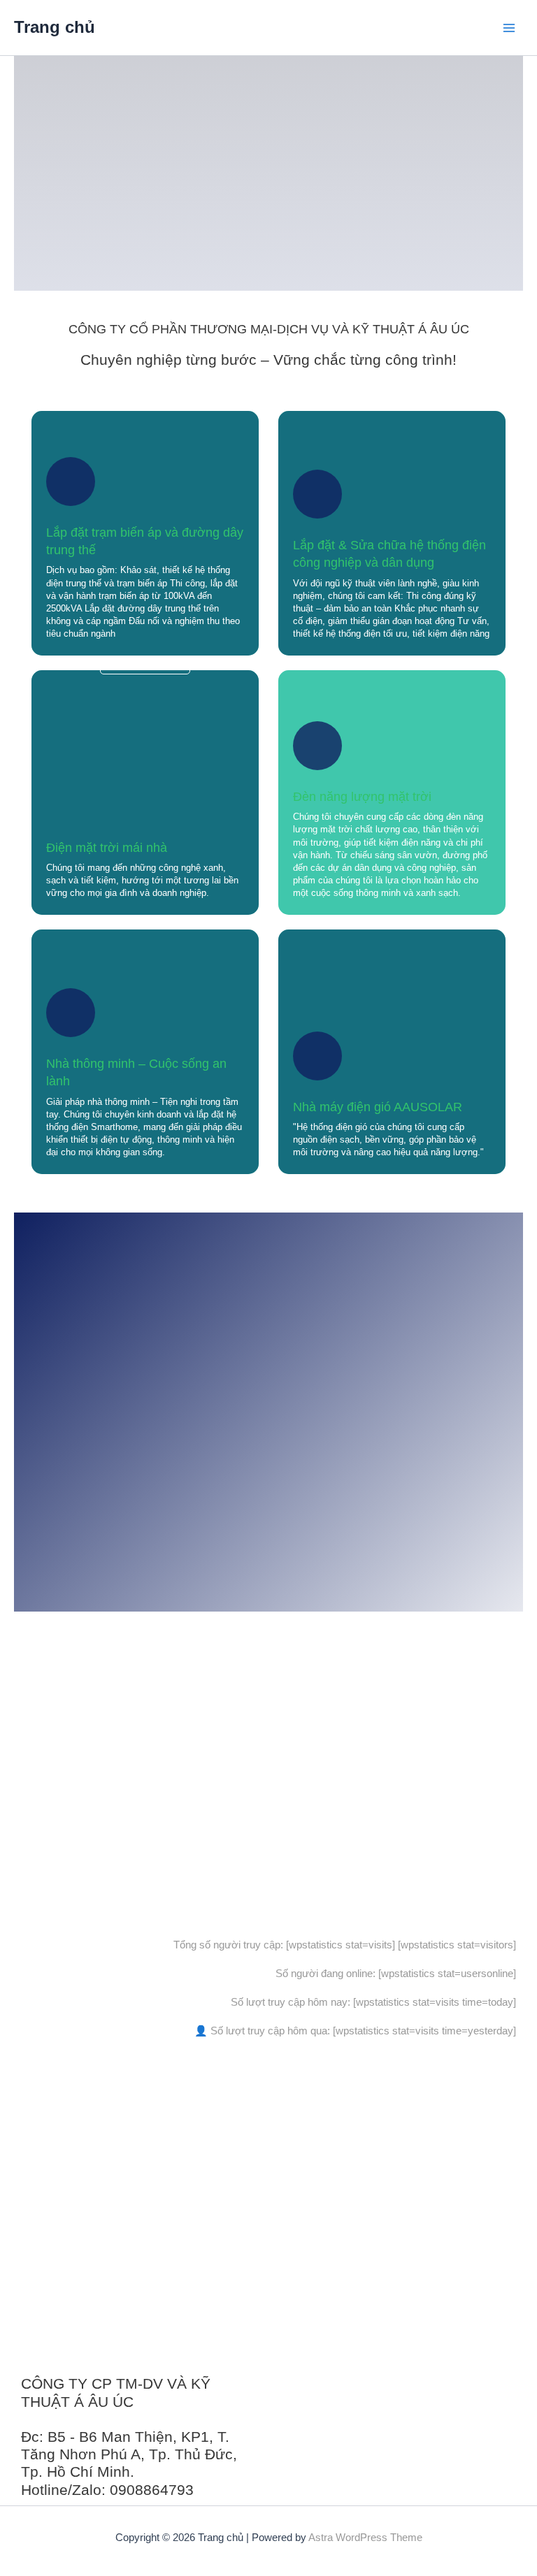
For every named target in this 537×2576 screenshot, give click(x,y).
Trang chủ (55, 27)
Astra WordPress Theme (365, 2538)
